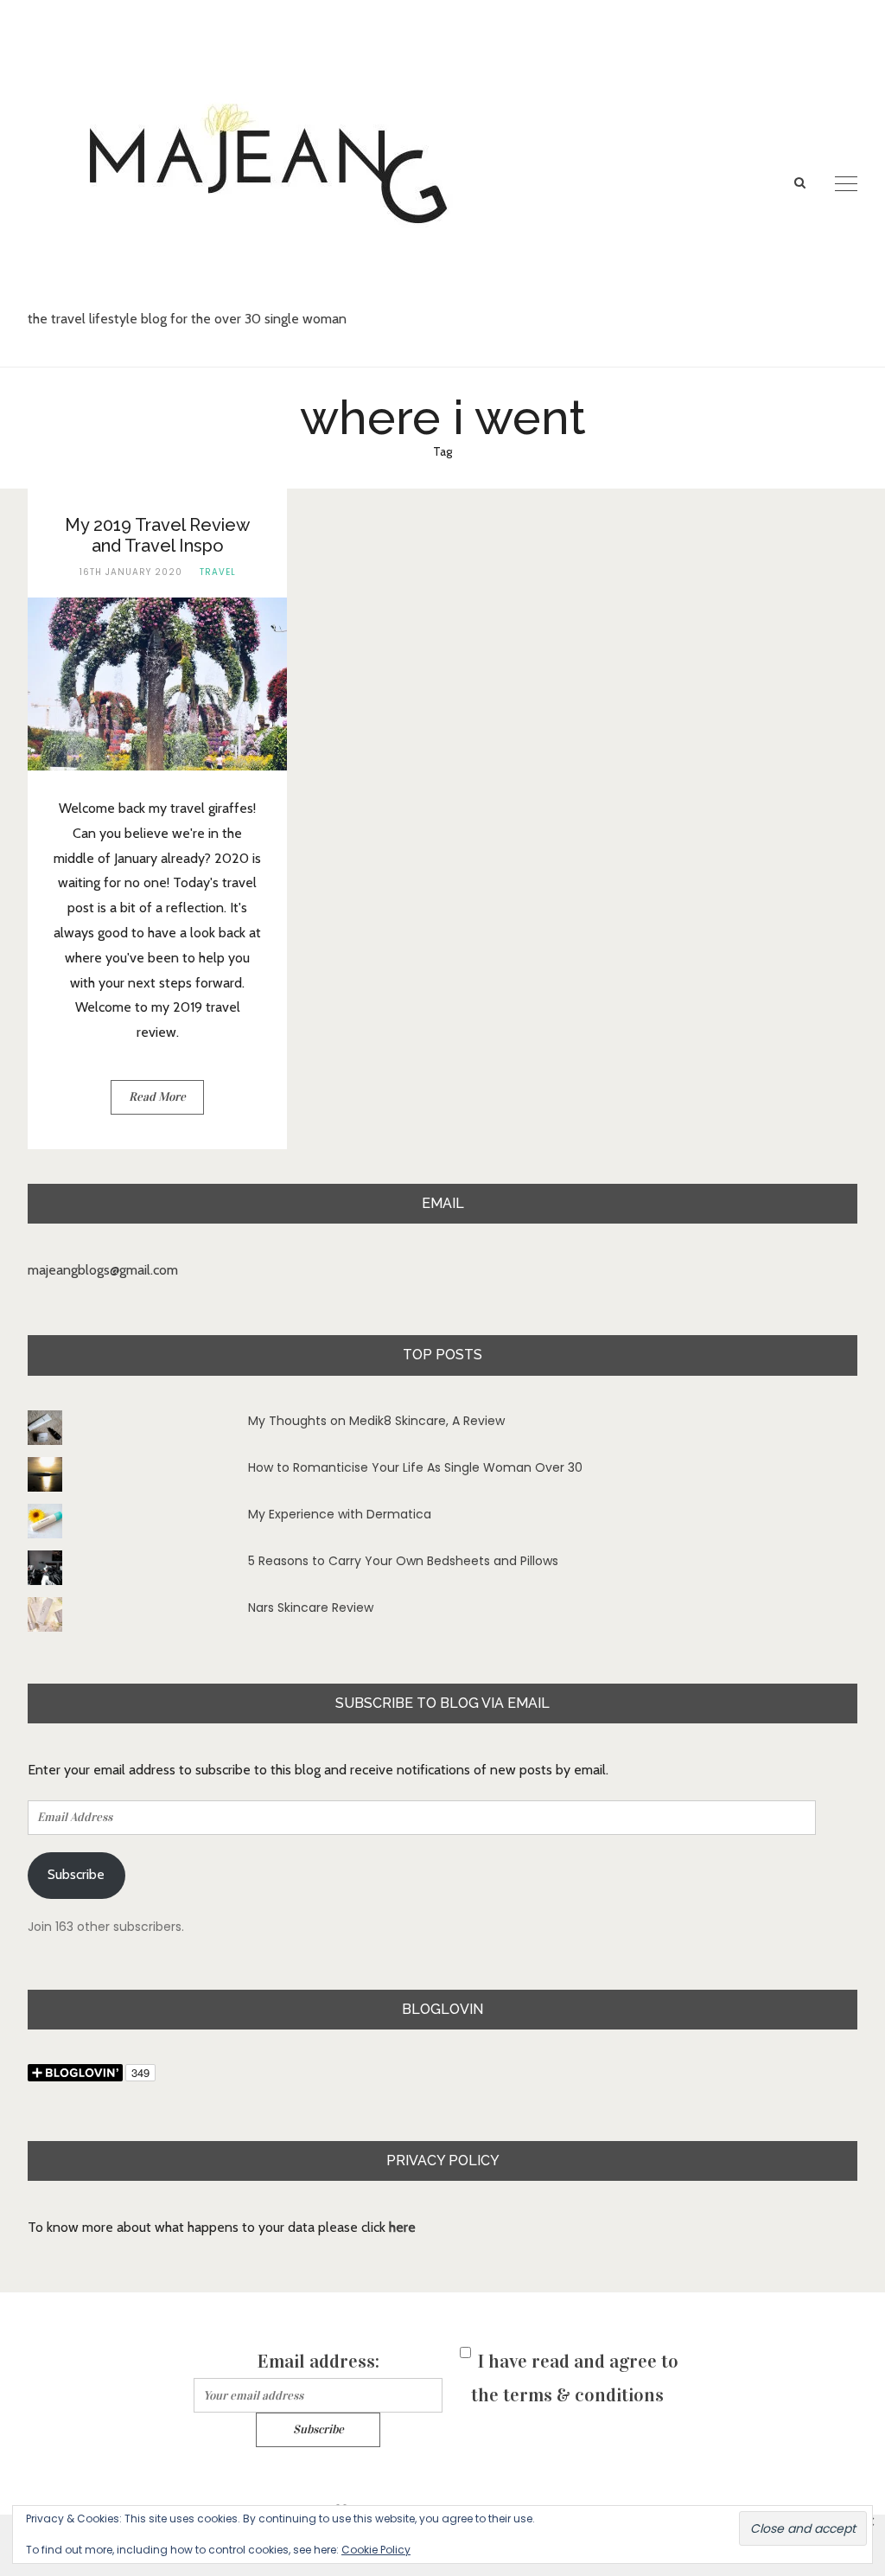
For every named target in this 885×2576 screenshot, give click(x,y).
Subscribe (76, 1874)
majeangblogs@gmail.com (103, 1270)
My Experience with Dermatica (340, 1514)
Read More (157, 1097)
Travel (218, 572)
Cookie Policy (376, 2550)
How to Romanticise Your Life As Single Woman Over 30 (415, 1467)
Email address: (318, 2361)
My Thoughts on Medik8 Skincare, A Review (376, 1421)
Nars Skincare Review (311, 1608)
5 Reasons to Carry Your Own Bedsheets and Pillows (403, 1561)
